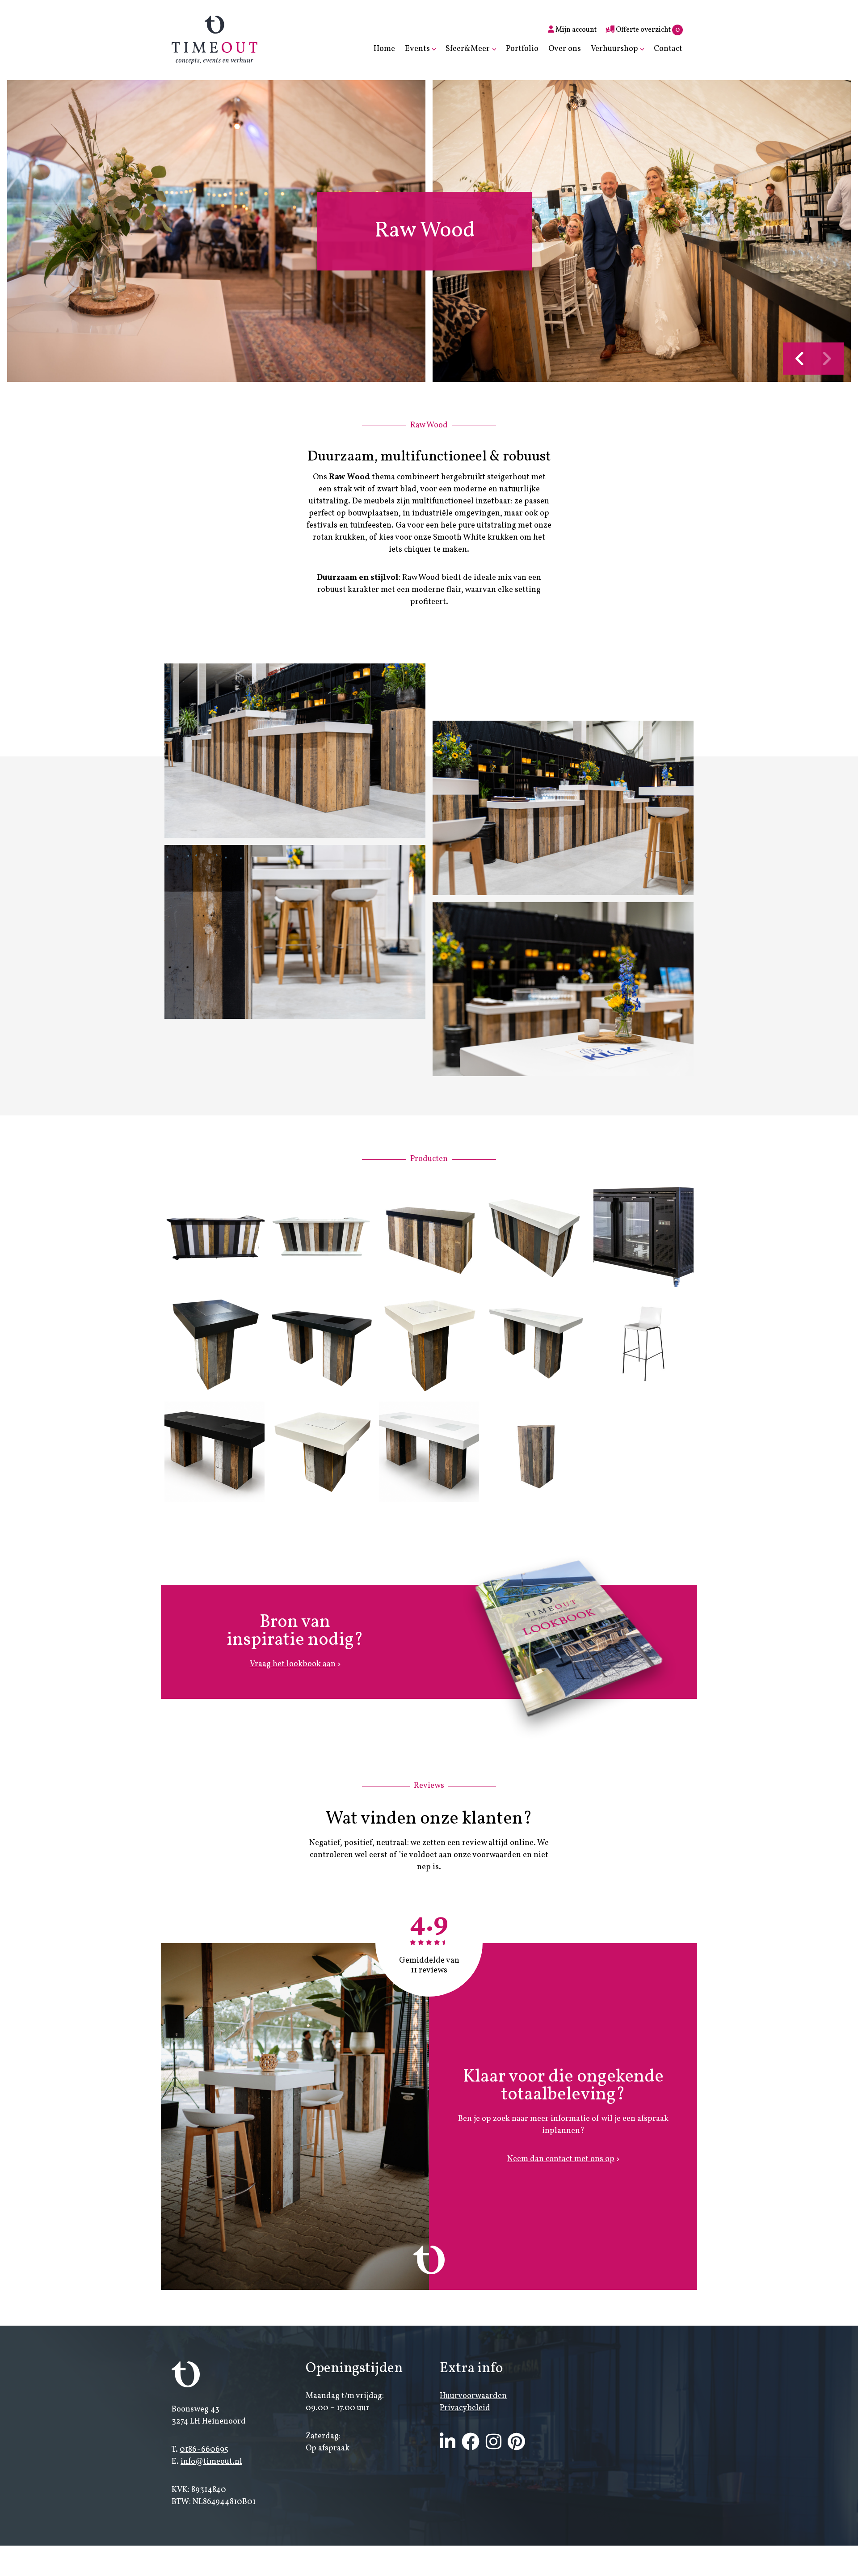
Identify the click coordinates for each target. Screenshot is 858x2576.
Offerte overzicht (647, 30)
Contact (668, 49)
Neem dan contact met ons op (561, 2159)
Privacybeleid (465, 2408)
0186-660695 (204, 2450)
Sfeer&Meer (468, 49)
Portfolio (522, 49)
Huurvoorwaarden (473, 2396)
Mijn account (575, 30)
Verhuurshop (614, 49)
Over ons (565, 49)
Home (384, 49)
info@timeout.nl (211, 2462)
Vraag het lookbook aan (293, 1664)
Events (417, 49)
